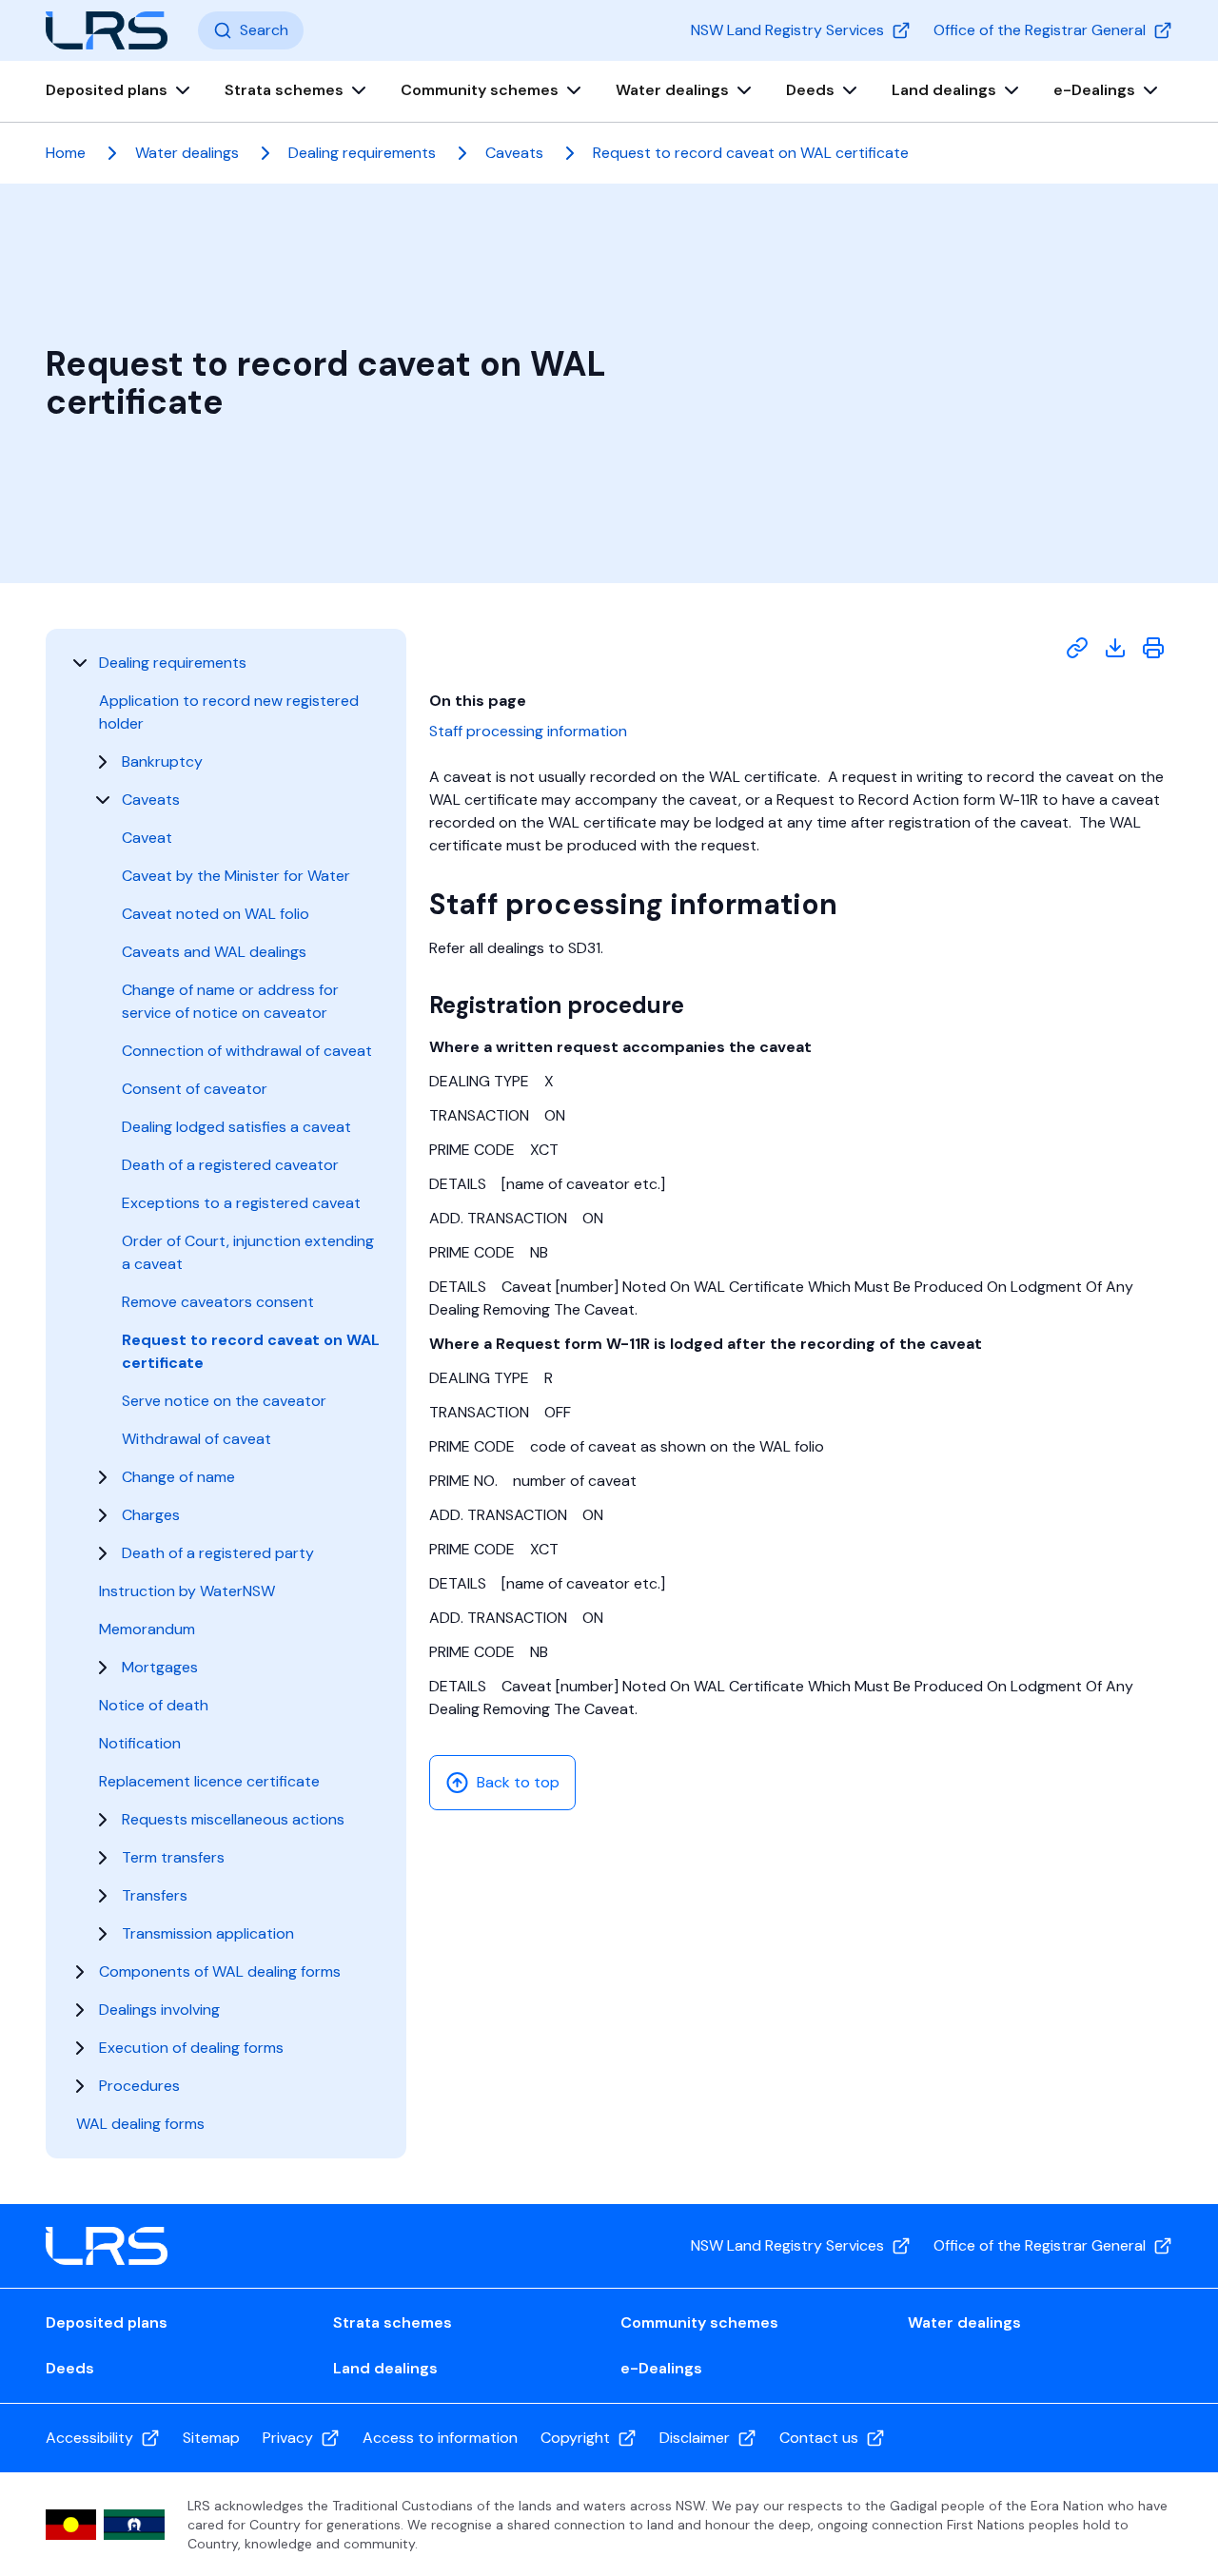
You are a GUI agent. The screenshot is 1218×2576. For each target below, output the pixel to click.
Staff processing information (528, 731)
